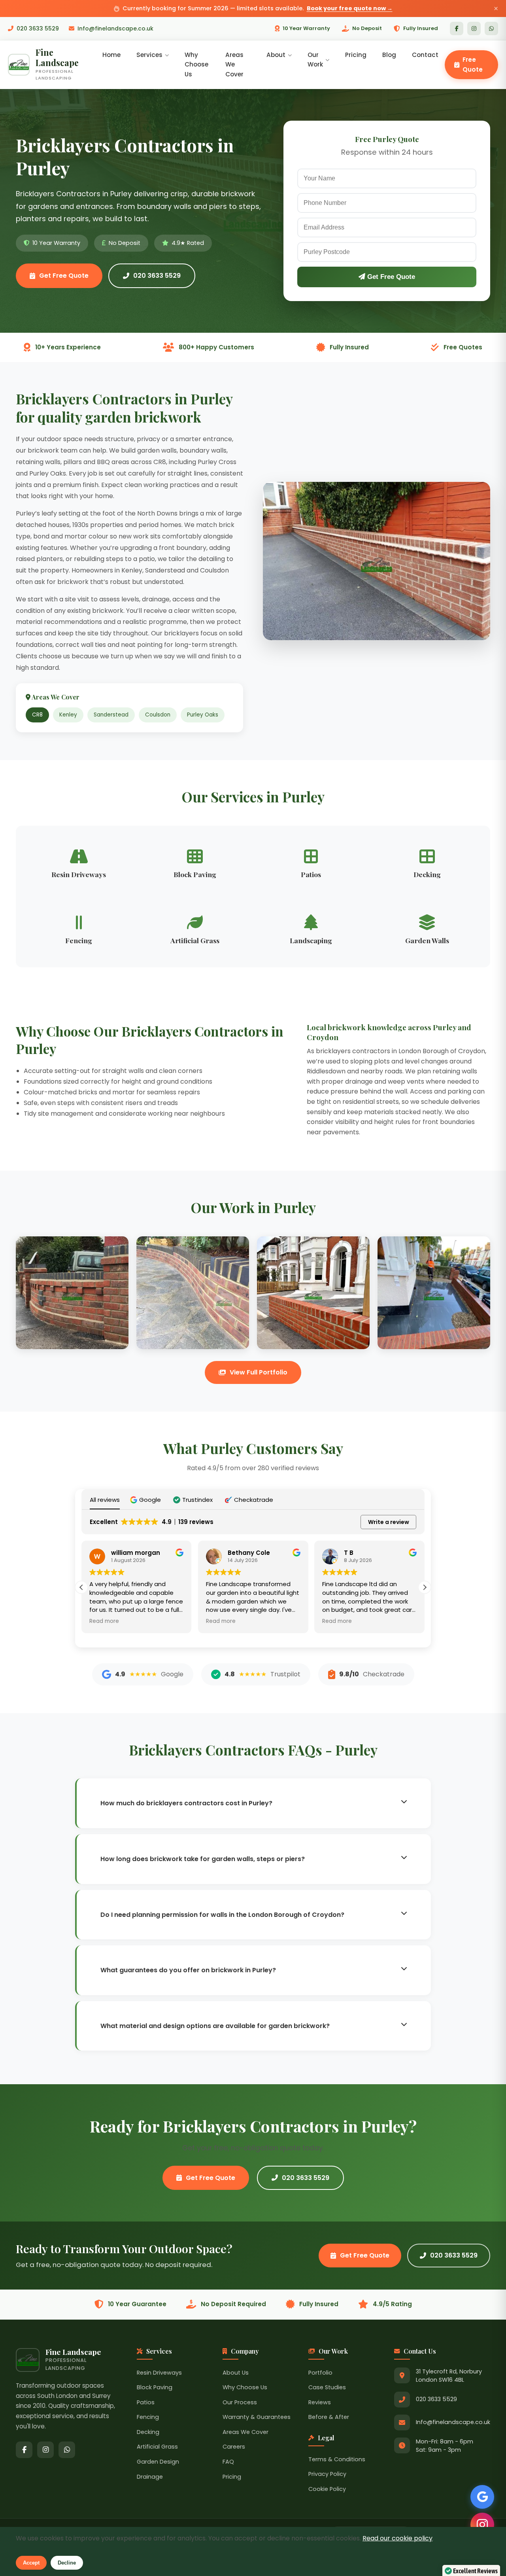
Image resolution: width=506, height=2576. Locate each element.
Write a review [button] (389, 1522)
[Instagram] (474, 28)
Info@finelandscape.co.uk (115, 28)
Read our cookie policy (397, 2538)
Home (111, 55)
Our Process (240, 2402)
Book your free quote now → (350, 8)
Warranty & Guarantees (257, 2417)
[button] (146, 1500)
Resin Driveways (159, 2373)
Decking (148, 2432)
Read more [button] (104, 1621)
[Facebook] (457, 28)
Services (149, 55)
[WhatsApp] (491, 28)
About (276, 55)
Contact (425, 55)
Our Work (315, 60)
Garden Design (158, 2462)
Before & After (329, 2417)
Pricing (356, 55)
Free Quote (473, 64)
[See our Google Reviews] (482, 2497)
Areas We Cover (234, 64)
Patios (146, 2402)
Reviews (320, 2402)
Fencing (148, 2417)
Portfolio (320, 2373)
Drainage (150, 2477)
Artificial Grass (157, 2447)
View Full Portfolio (259, 1372)
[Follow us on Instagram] (482, 2525)
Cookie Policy (327, 2489)
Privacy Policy (327, 2474)
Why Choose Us (196, 64)
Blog (389, 55)
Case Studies (327, 2387)
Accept (31, 2563)
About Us (236, 2373)
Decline (67, 2563)
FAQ (228, 2462)
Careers (234, 2447)
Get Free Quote (64, 276)
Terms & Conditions (337, 2459)
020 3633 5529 (38, 28)
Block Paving (155, 2387)
